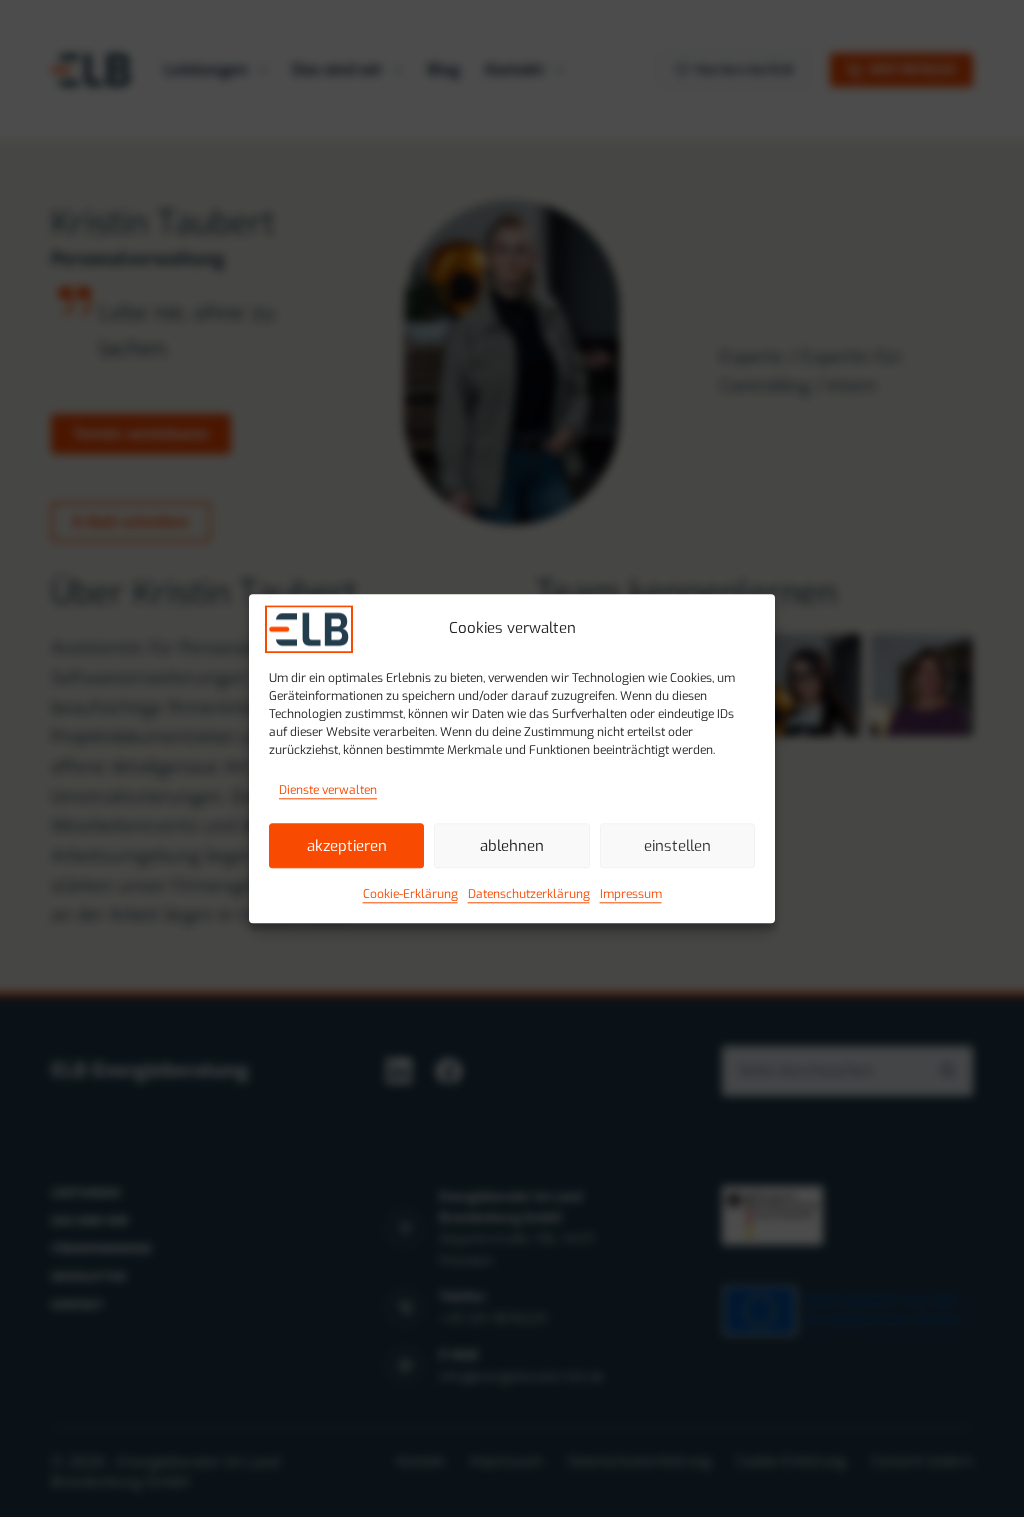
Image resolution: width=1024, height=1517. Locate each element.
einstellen (677, 846)
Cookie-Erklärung (410, 895)
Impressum (631, 895)
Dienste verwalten (328, 790)
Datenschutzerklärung (529, 895)
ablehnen (512, 846)
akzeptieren (347, 846)
